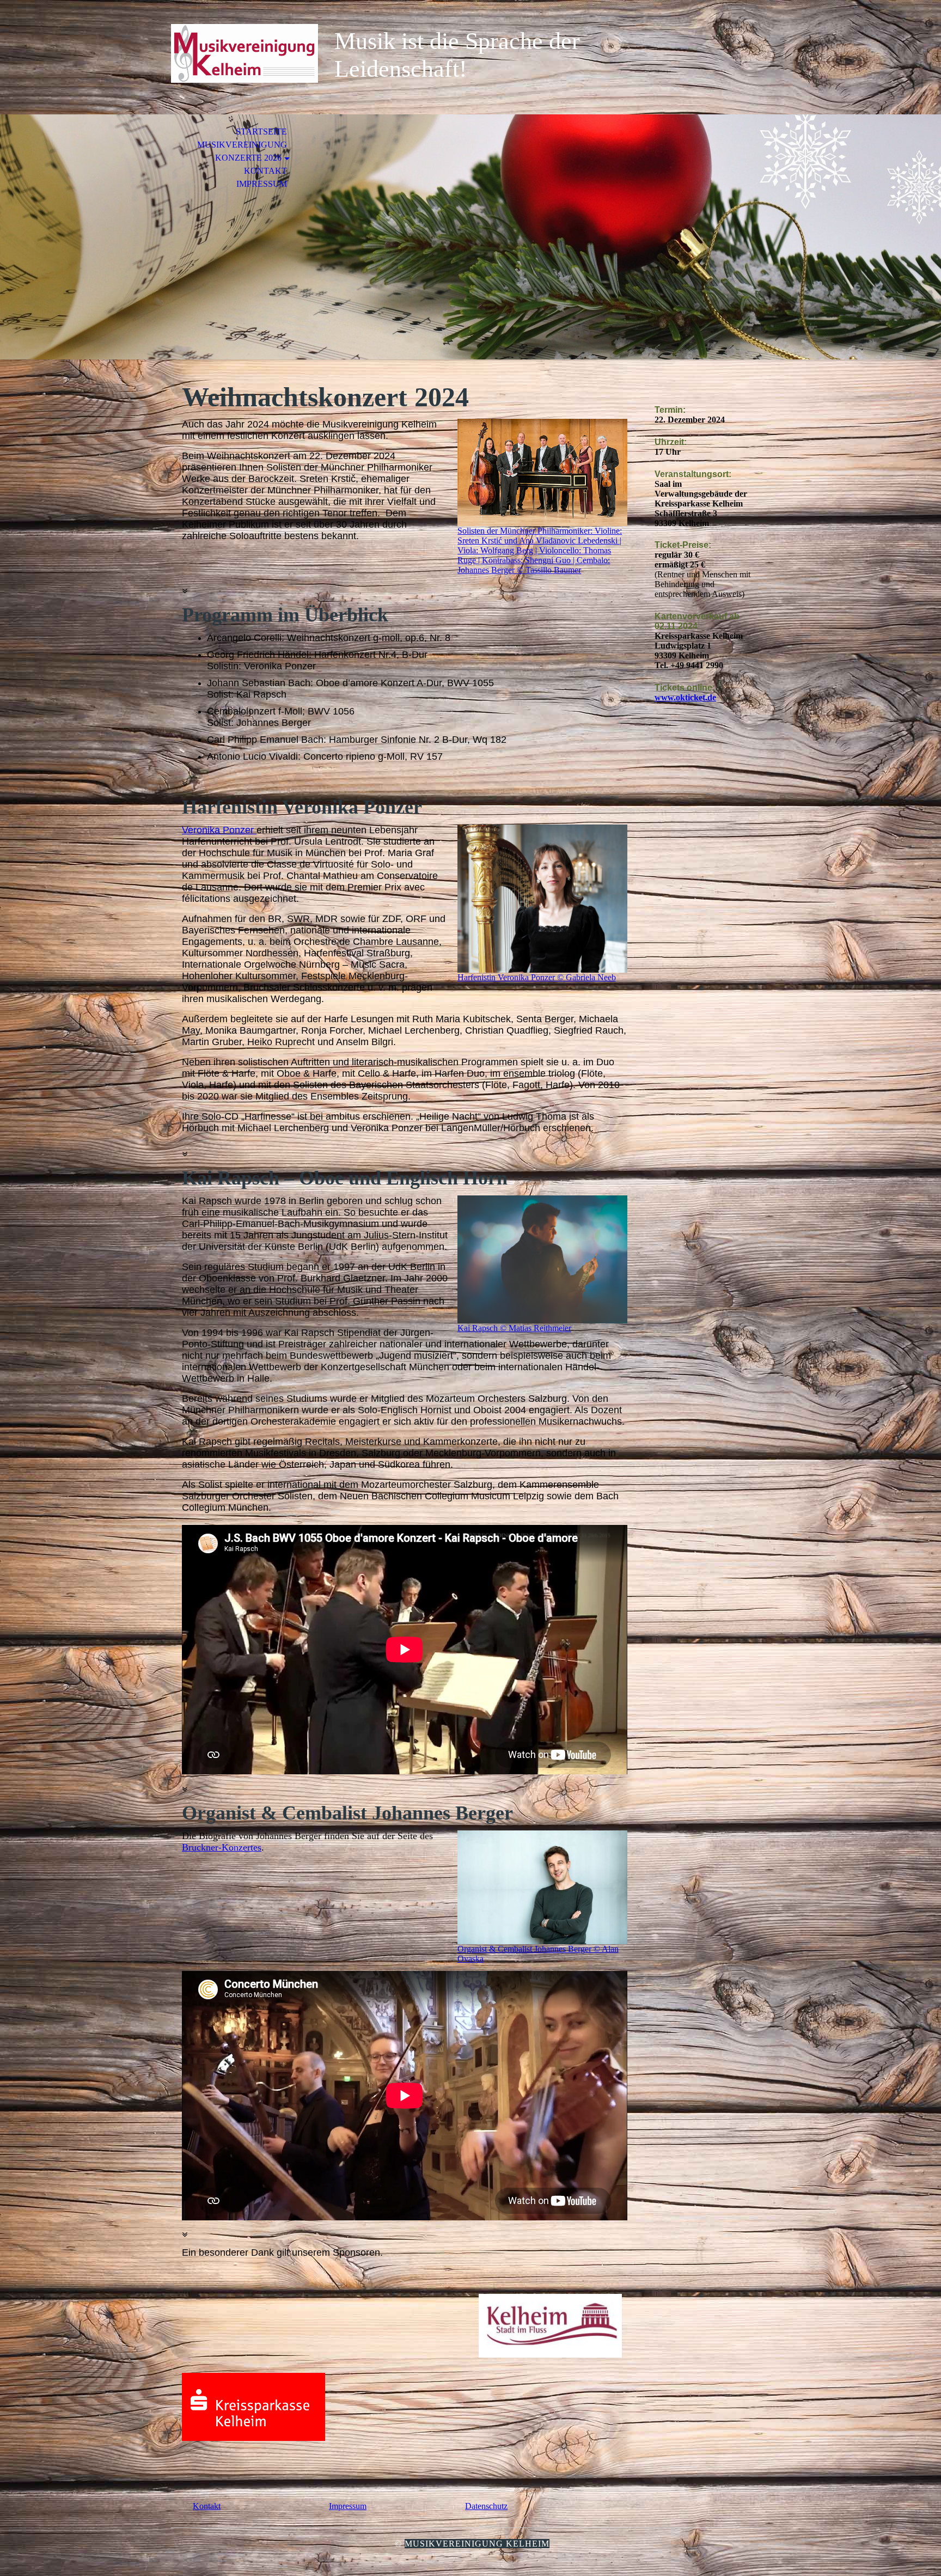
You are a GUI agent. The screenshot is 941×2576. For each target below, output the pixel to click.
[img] (245, 53)
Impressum (262, 184)
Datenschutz (486, 2506)
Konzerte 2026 (248, 158)
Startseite (261, 132)
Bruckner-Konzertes (222, 1847)
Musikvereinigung (242, 145)
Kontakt (265, 171)
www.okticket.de (685, 697)
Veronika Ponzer (219, 830)
